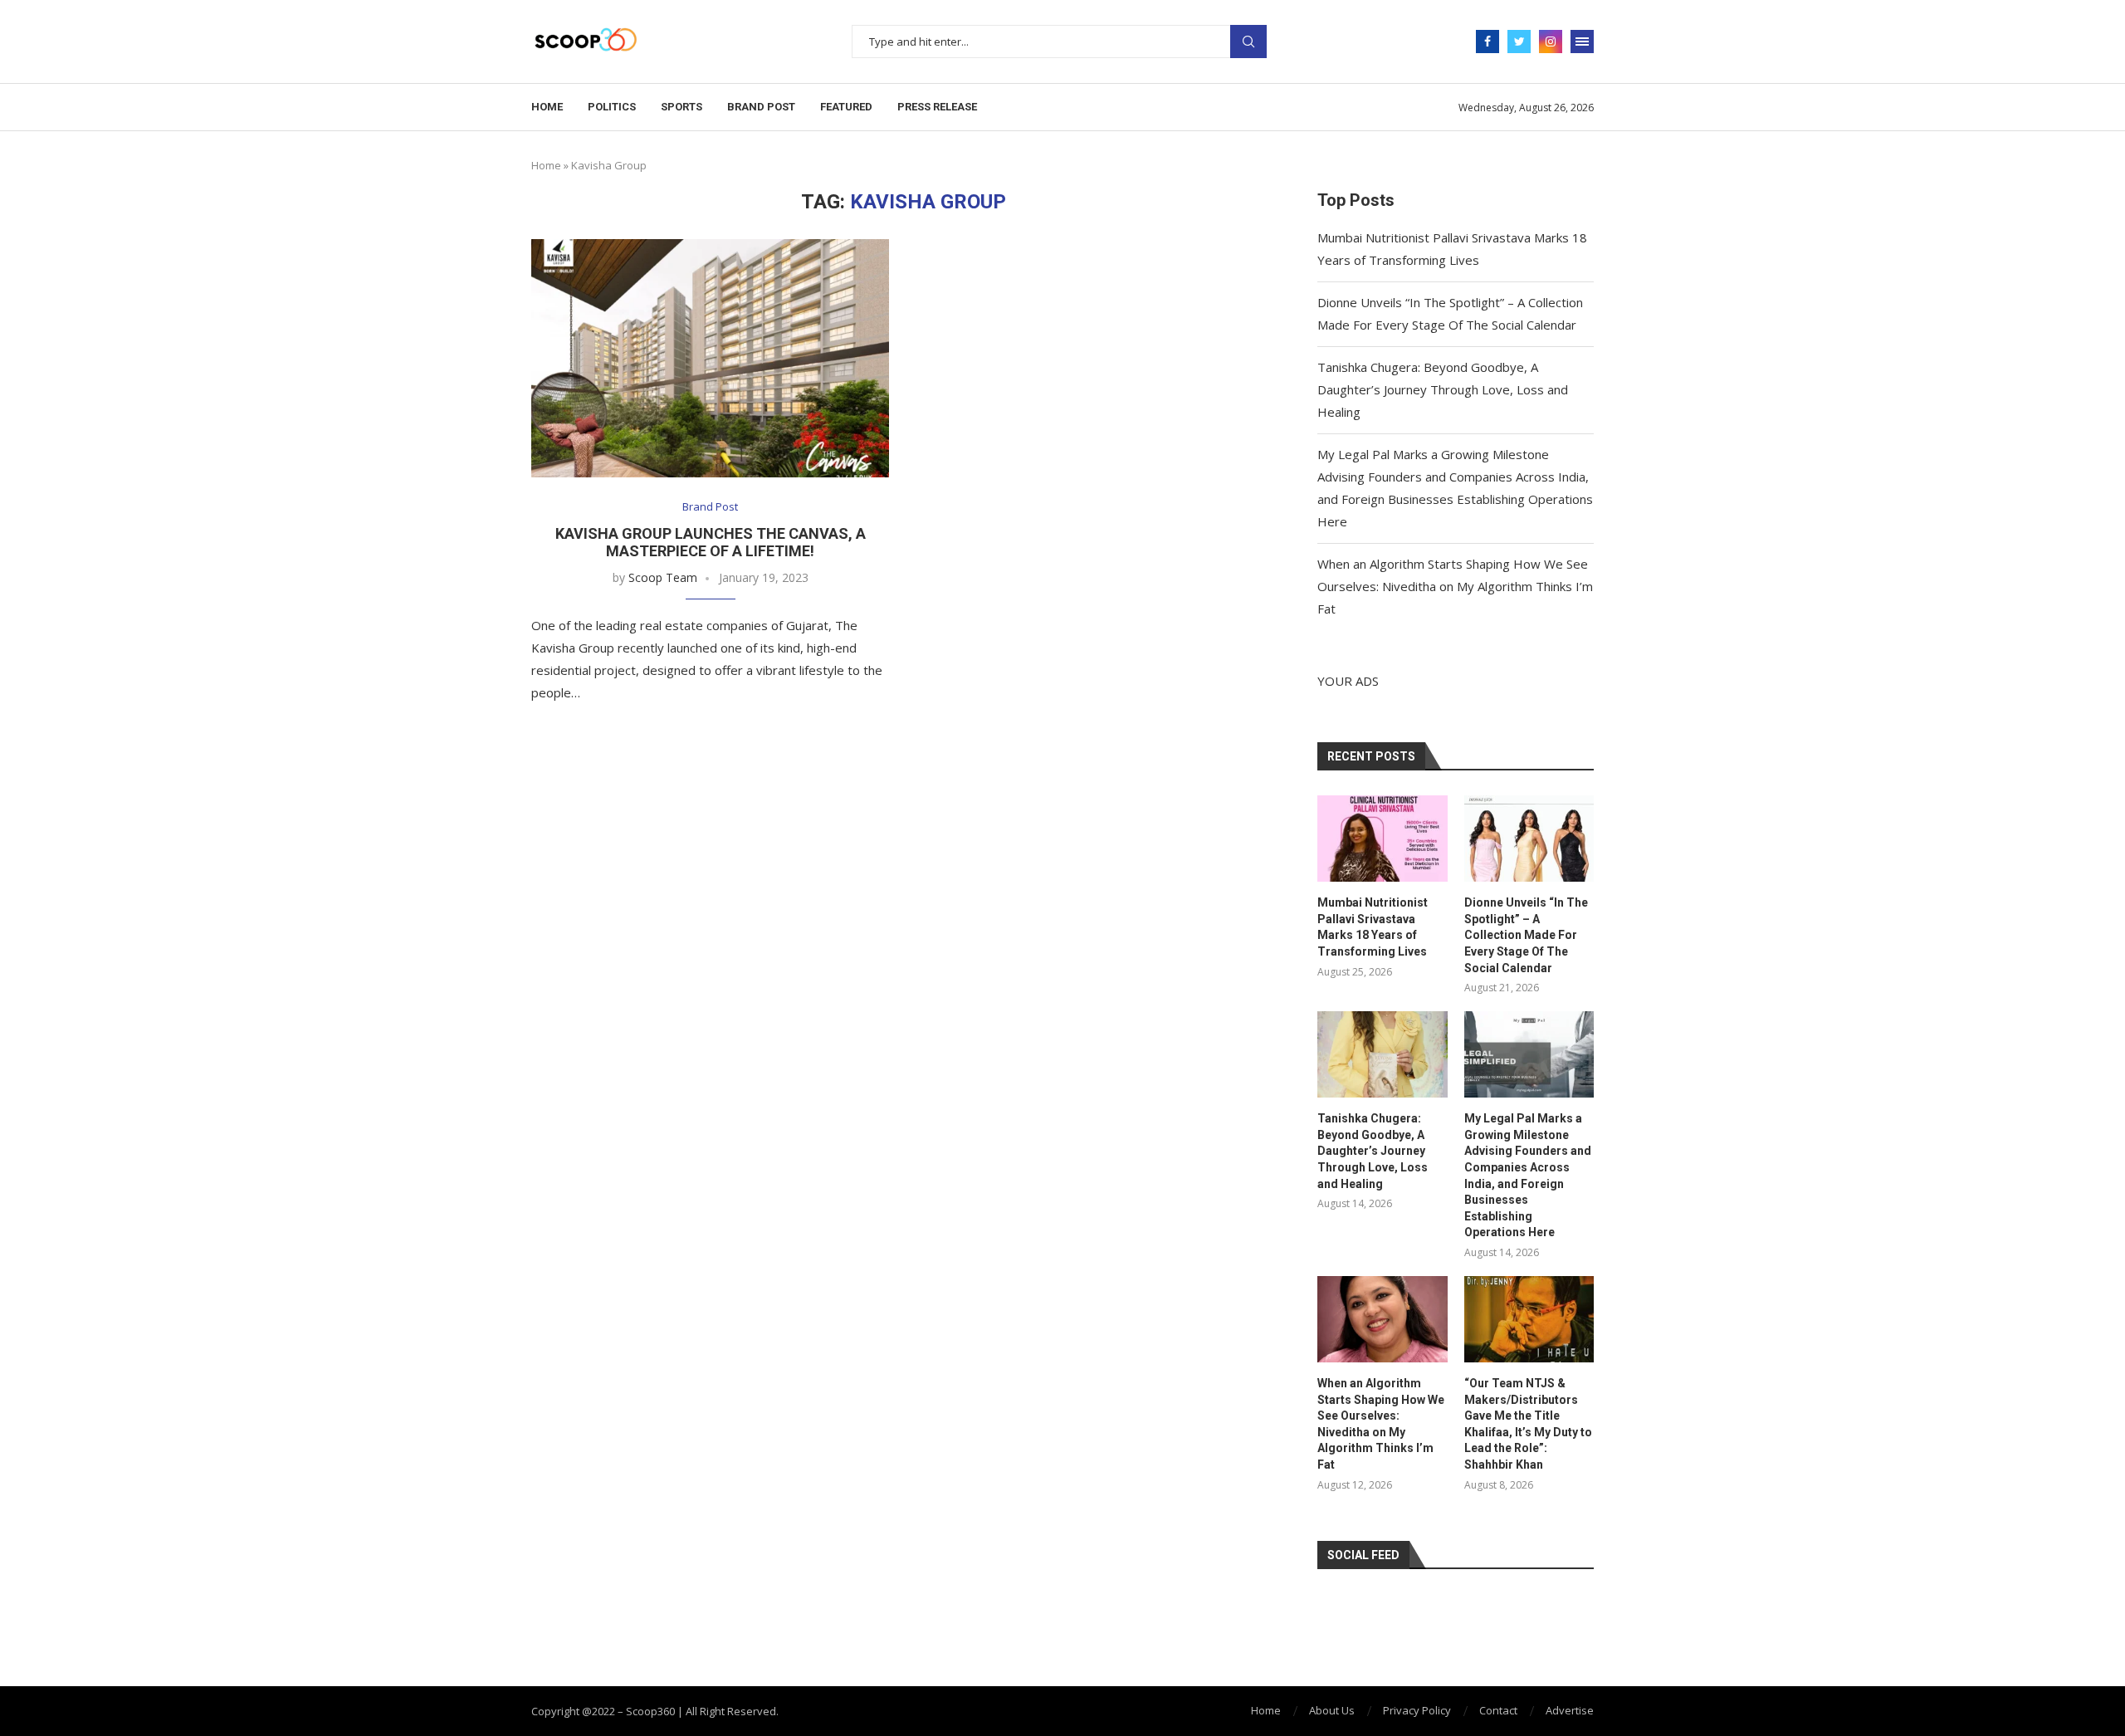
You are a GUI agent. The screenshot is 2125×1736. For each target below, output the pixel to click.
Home (547, 107)
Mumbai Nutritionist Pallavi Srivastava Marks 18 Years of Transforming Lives (1373, 927)
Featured (846, 107)
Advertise (1570, 1710)
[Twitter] (1519, 42)
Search (1248, 42)
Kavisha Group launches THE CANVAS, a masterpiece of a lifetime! (711, 542)
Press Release (937, 107)
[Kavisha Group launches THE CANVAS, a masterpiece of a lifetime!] (710, 358)
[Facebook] (1487, 42)
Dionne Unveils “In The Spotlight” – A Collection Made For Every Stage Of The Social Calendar (1526, 935)
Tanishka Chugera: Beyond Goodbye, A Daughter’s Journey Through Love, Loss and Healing (1443, 389)
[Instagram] (1551, 42)
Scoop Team (663, 577)
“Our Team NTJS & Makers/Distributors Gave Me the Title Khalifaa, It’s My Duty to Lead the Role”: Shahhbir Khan (1528, 1424)
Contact (1498, 1710)
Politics (612, 107)
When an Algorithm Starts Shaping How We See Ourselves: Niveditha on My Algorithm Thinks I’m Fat (1455, 586)
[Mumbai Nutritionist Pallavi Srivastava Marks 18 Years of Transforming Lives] (1382, 839)
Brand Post (761, 107)
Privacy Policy (1417, 1710)
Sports (681, 107)
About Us (1332, 1710)
